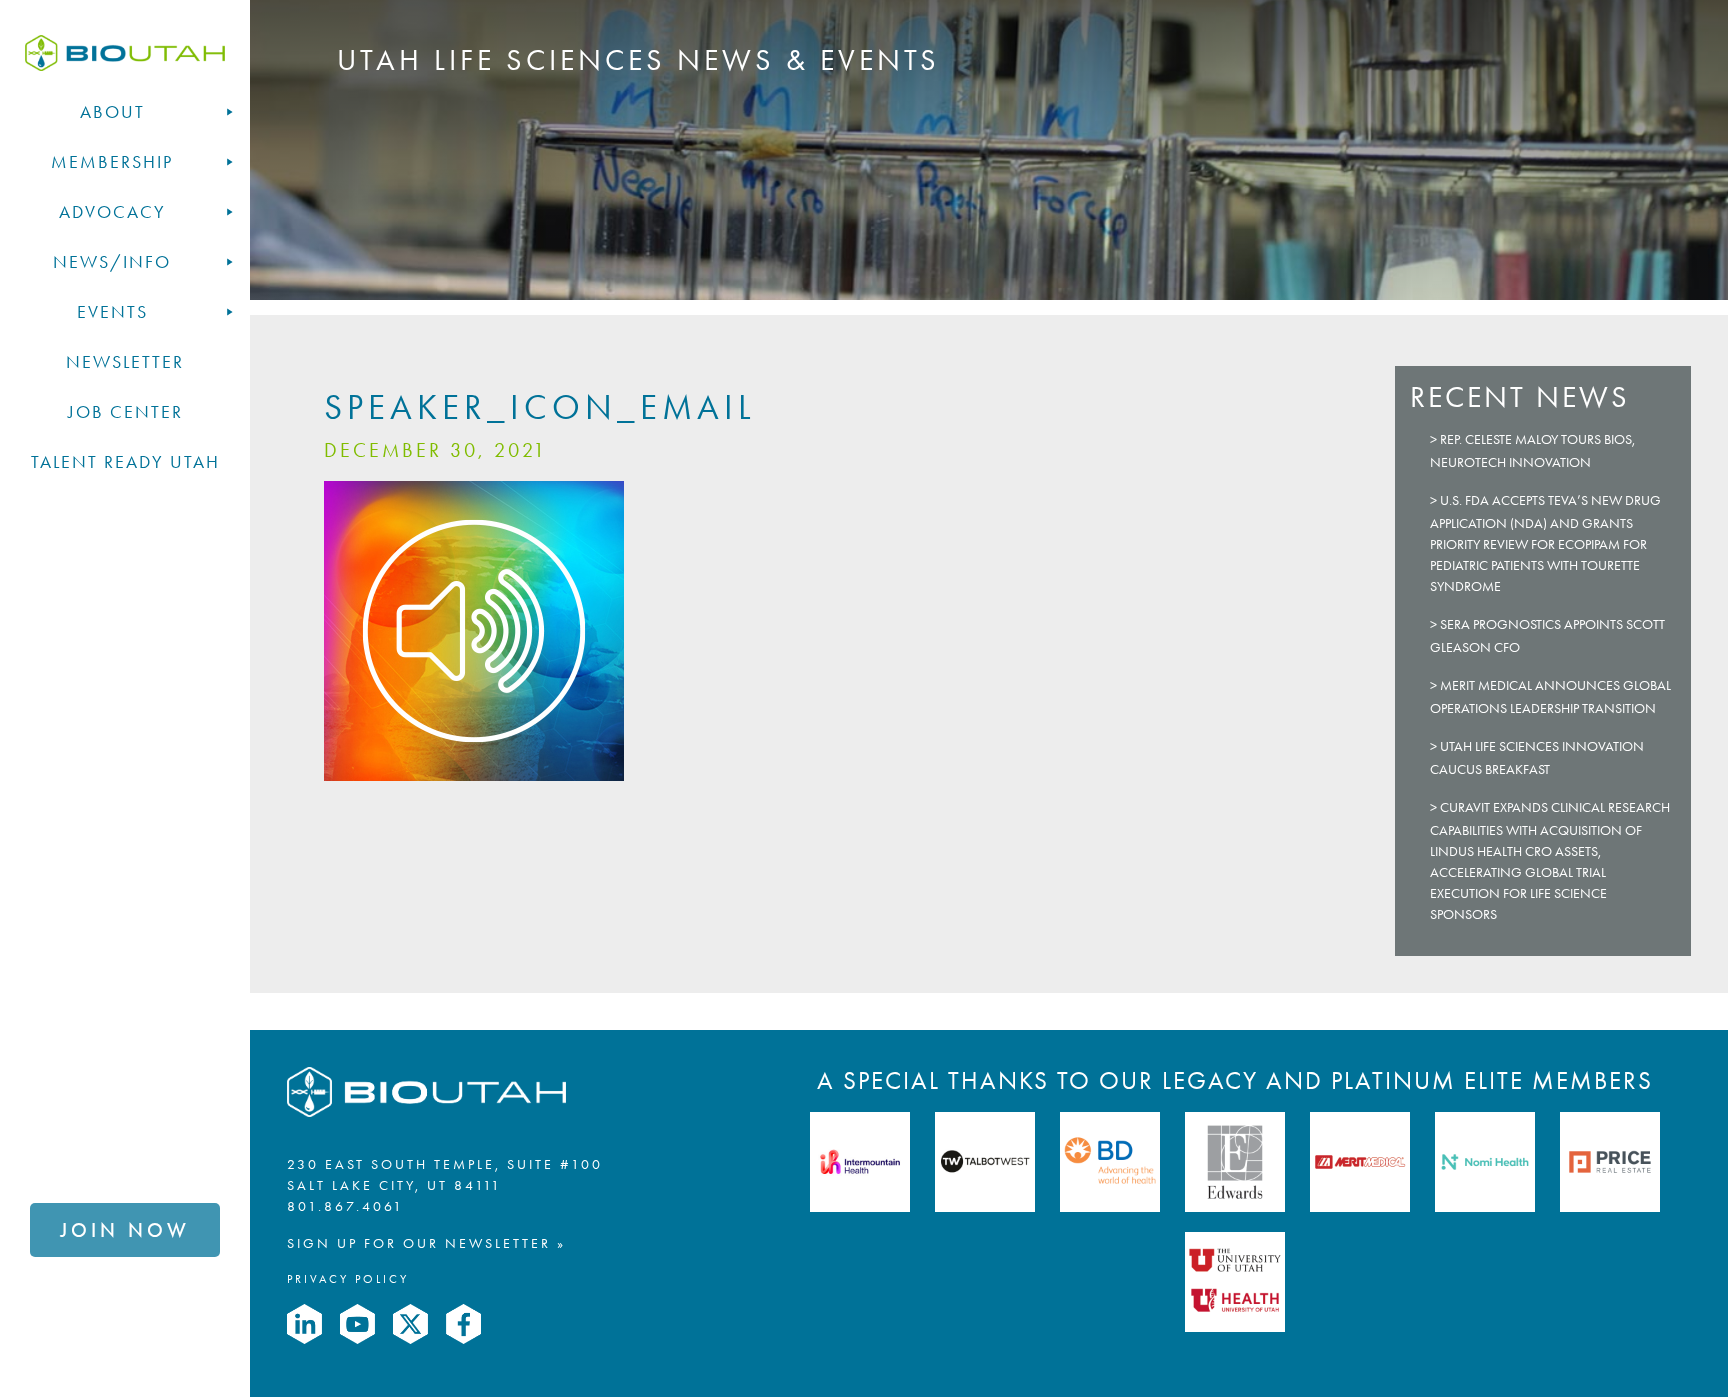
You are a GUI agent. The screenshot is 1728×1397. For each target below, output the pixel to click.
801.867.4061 (345, 1206)
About (112, 112)
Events (112, 312)
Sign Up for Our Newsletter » (426, 1243)
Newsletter (125, 362)
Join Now (125, 1230)
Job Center (125, 412)
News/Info (112, 262)
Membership (112, 162)
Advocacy (112, 212)
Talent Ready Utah (125, 462)
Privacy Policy (348, 1279)
